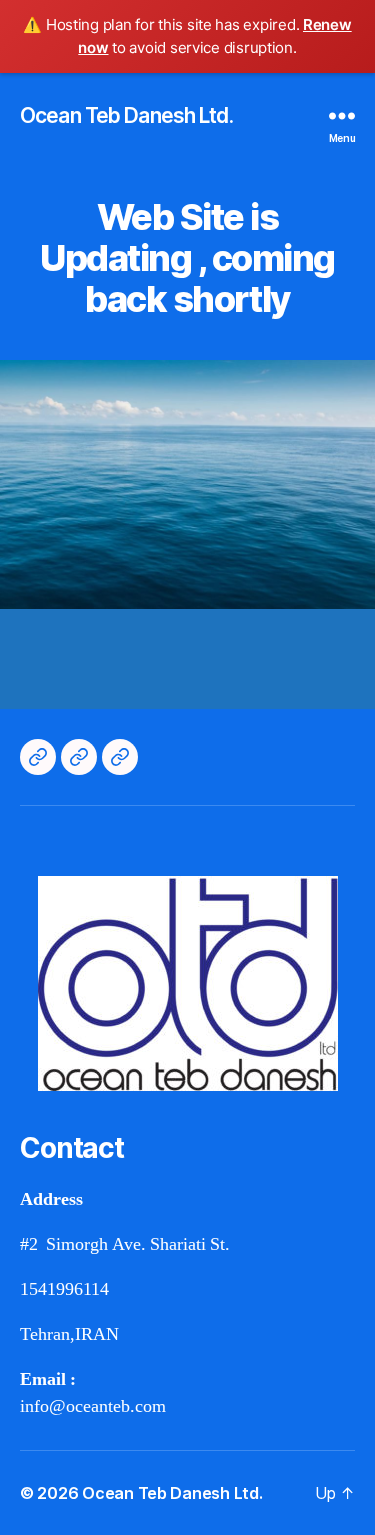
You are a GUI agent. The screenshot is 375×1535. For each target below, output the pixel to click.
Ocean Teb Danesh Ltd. (126, 115)
